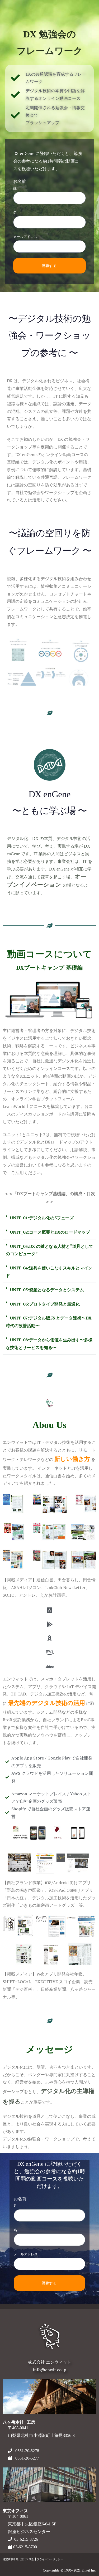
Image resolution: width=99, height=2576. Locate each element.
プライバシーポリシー (50, 2559)
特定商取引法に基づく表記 (18, 2559)
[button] (49, 1218)
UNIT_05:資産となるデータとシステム (47, 1290)
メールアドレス (25, 237)
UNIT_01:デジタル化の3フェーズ (42, 1218)
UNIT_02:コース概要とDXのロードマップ (50, 1232)
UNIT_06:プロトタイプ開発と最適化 (45, 1304)
